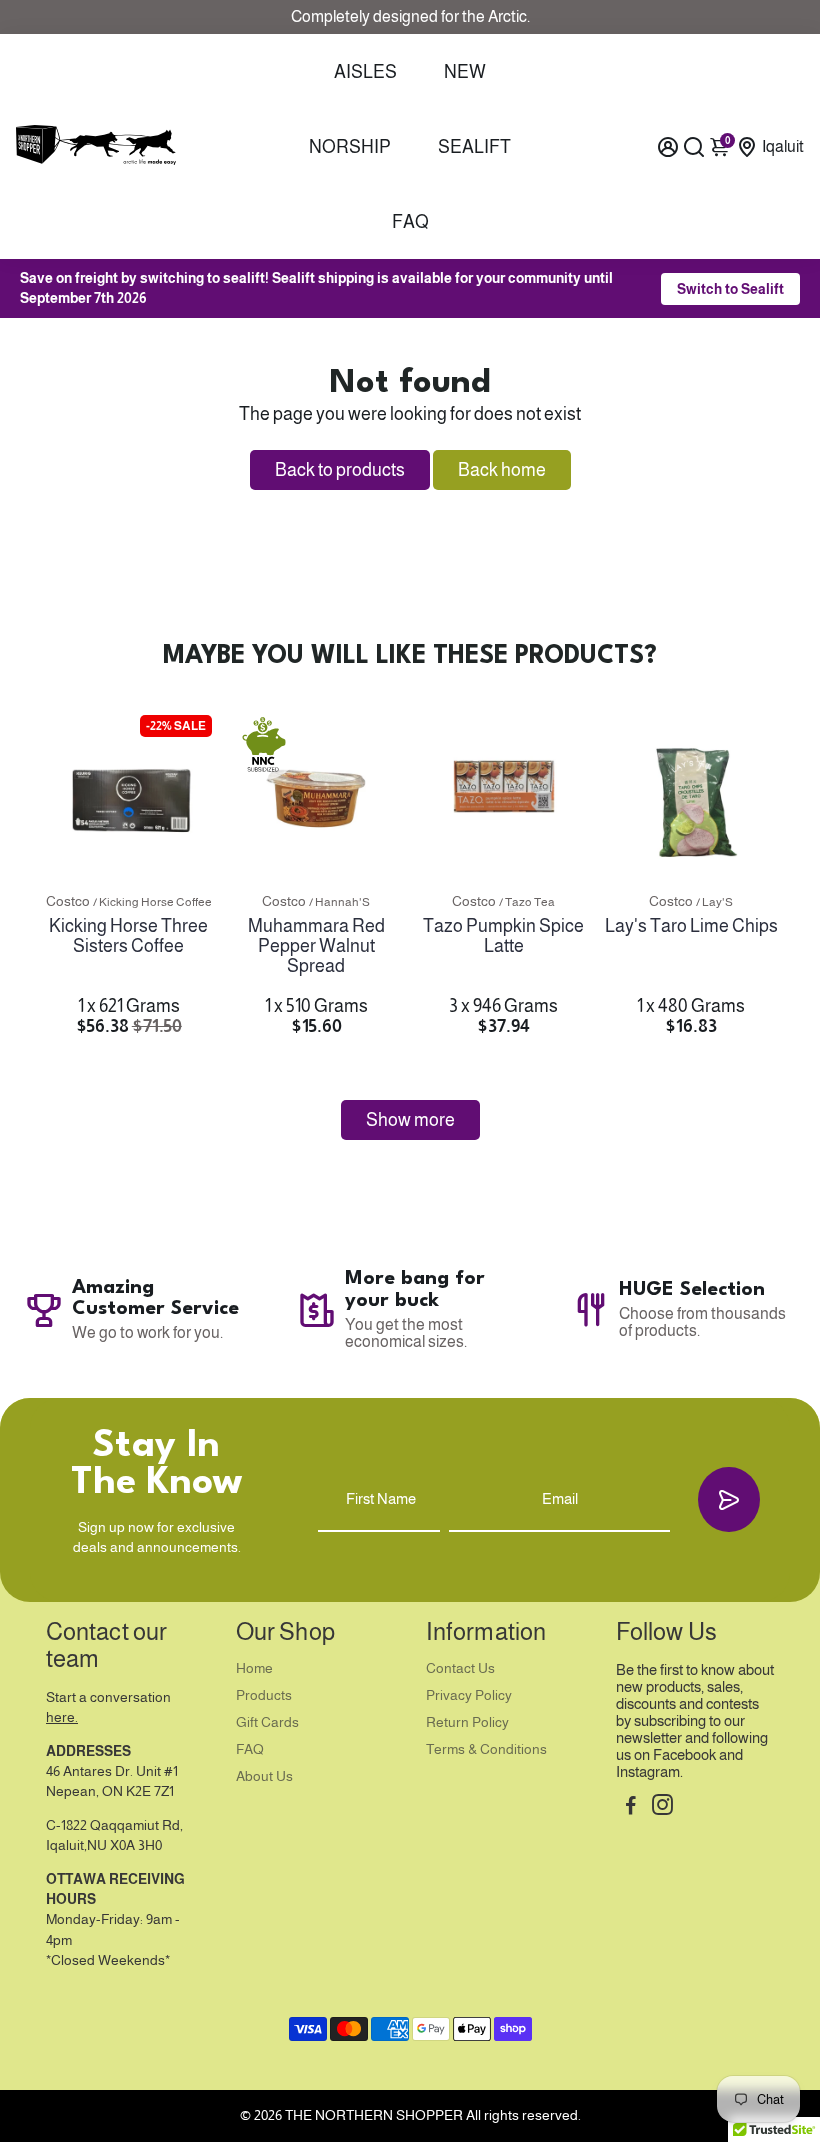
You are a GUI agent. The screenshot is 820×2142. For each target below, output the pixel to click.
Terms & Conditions (486, 1749)
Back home (502, 470)
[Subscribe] (729, 1499)
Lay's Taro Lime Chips (691, 926)
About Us (264, 1776)
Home (254, 1668)
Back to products (340, 470)
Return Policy (467, 1722)
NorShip (350, 147)
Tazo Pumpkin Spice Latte (503, 936)
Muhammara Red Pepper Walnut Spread (316, 946)
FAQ (410, 222)
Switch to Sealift (730, 289)
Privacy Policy (469, 1695)
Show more (410, 1120)
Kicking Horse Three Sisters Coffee (128, 936)
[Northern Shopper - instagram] (662, 1807)
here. (62, 1717)
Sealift (474, 147)
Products (264, 1695)
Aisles (365, 72)
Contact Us (460, 1668)
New (465, 72)
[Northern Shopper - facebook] (631, 1807)
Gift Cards (267, 1722)
